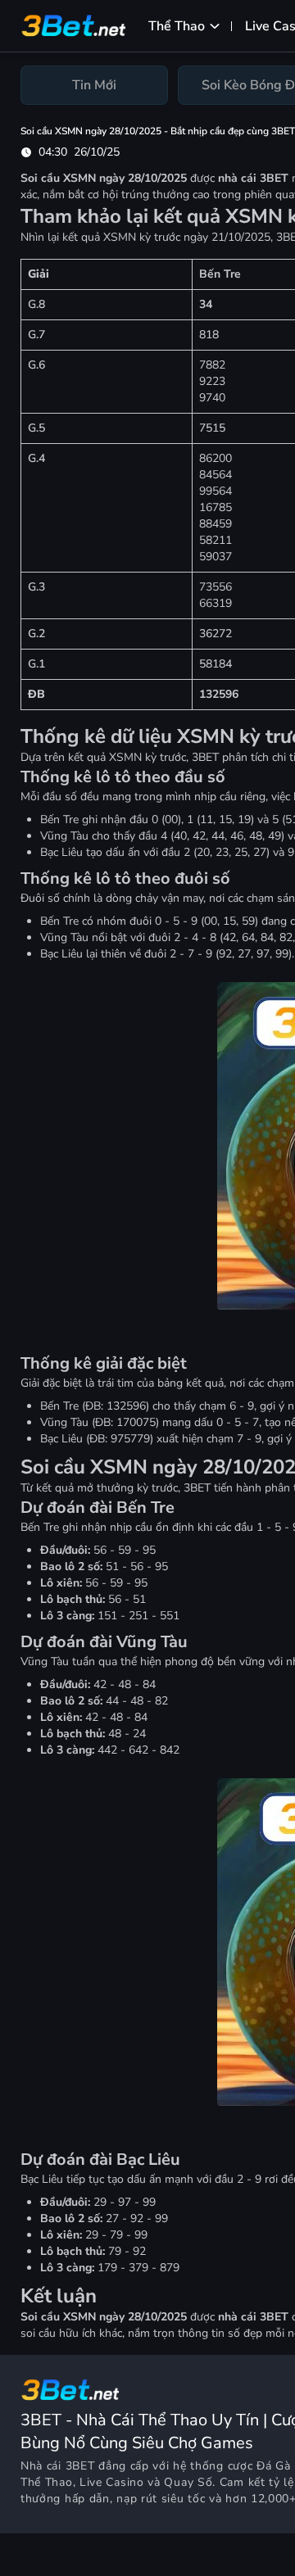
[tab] (94, 85)
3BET (80, 2466)
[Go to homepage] (70, 2390)
